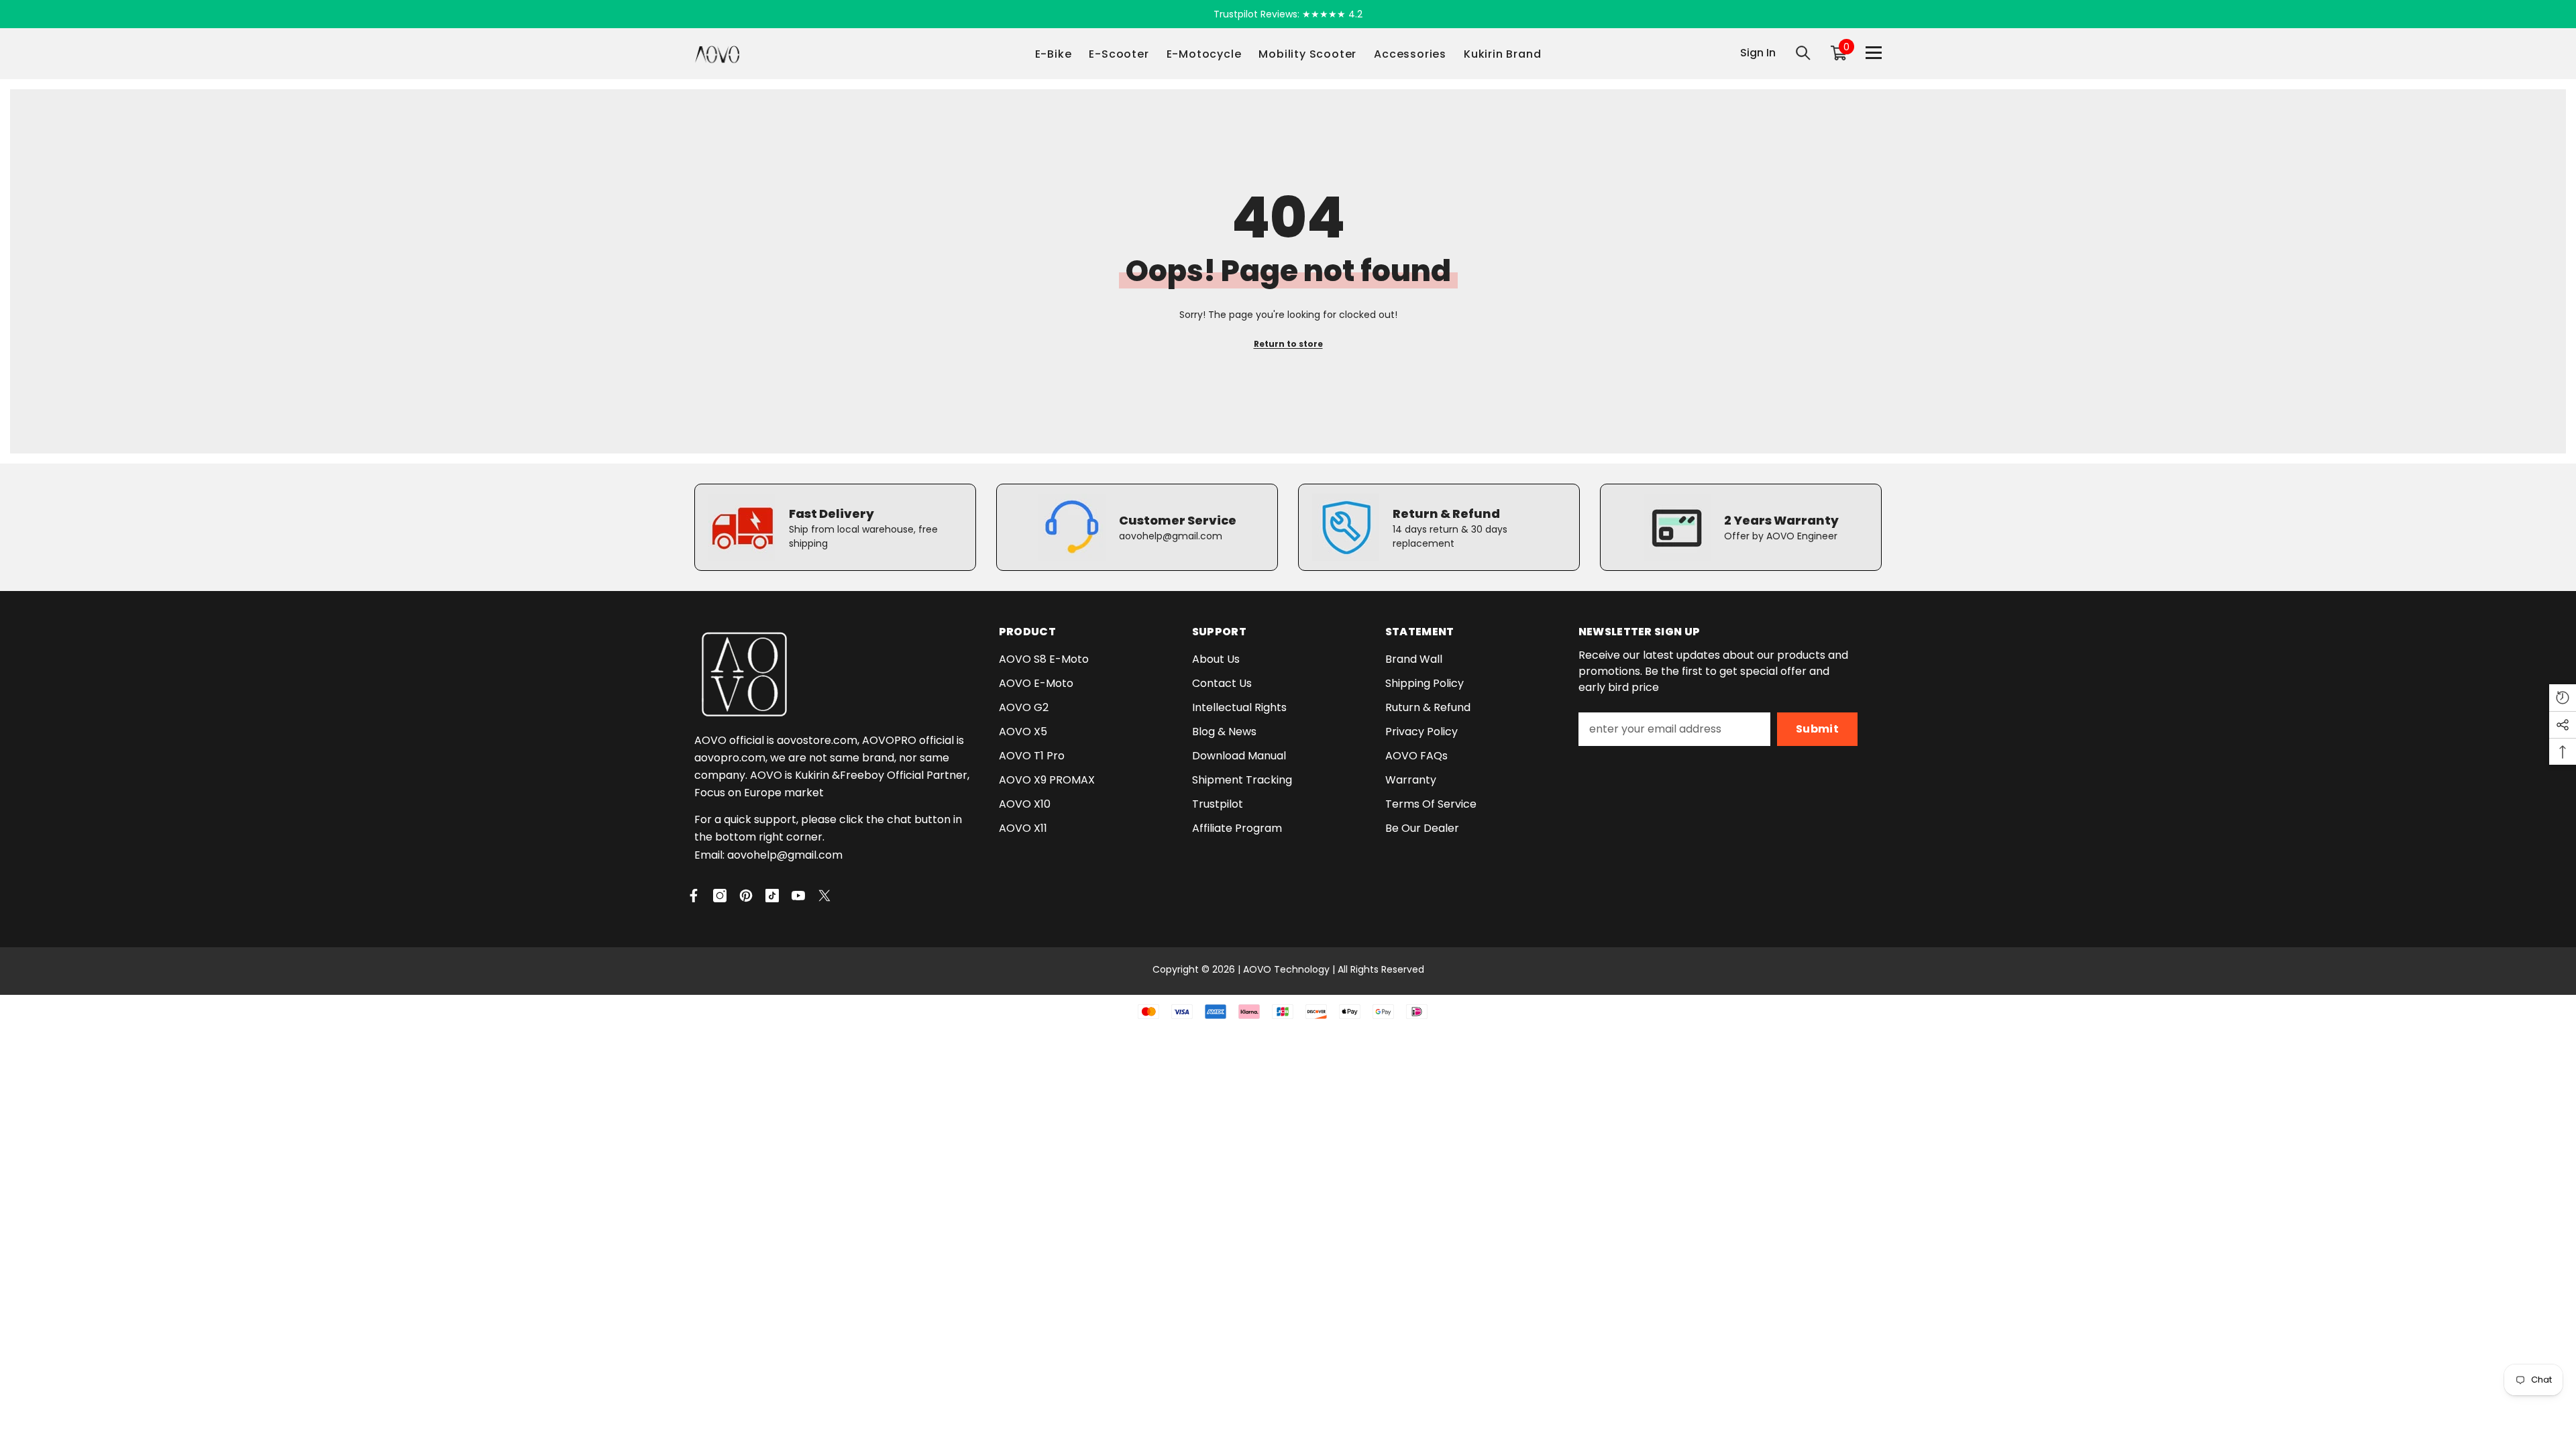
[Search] (1803, 53)
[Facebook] (694, 896)
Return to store (1288, 344)
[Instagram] (720, 896)
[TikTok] (772, 896)
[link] (835, 527)
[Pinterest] (746, 896)
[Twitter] (824, 896)
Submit (1817, 729)
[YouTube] (798, 896)
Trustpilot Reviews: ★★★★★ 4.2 (1288, 14)
